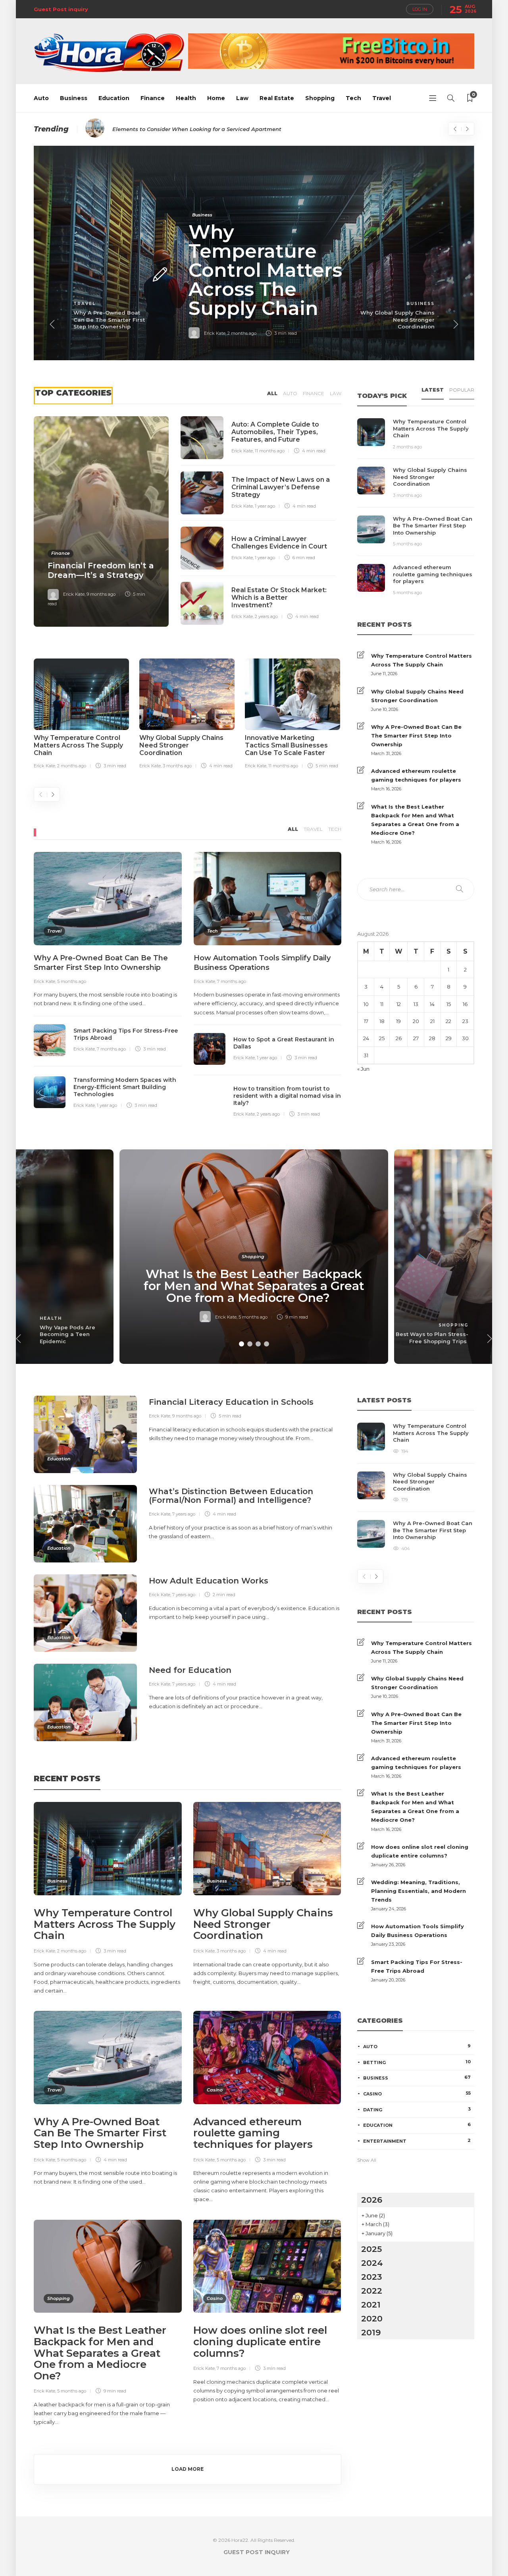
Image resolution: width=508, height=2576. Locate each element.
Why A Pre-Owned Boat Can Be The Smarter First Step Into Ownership (416, 736)
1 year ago (265, 506)
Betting (417, 2062)
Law (242, 98)
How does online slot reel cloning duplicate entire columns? (420, 1851)
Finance (153, 98)
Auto (41, 98)
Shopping (320, 98)
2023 (372, 2277)
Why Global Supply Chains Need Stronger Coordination (417, 696)
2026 (372, 2200)
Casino (215, 2090)
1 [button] (241, 1344)
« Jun (363, 1069)
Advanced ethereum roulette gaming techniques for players (416, 775)
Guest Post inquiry (61, 9)
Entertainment (417, 2141)
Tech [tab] (335, 829)
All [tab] (272, 393)
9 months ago (101, 594)
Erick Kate (215, 333)
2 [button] (250, 1344)
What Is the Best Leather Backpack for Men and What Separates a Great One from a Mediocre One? (415, 820)
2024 (372, 2263)
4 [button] (267, 1344)
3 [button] (258, 1344)
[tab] (433, 392)
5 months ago (72, 981)
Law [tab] (336, 393)
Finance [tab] (314, 393)
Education (114, 98)
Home (216, 98)
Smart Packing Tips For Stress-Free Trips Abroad (417, 1966)
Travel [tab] (313, 829)
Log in (420, 9)
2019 (371, 2332)
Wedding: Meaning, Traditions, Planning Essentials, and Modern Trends (419, 1891)
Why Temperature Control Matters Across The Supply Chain (421, 660)
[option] (254, 253)
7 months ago (111, 1049)
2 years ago (266, 616)
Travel (382, 98)
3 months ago (177, 766)
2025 (371, 2249)
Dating (417, 2109)
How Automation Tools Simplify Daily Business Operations (418, 1931)
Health (186, 98)
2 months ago (242, 333)
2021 (371, 2305)
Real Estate (277, 98)
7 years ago (184, 1514)
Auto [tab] (290, 393)
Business (74, 98)
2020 (372, 2318)
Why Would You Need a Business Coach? (168, 129)
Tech (353, 98)
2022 (372, 2291)
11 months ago (270, 451)
